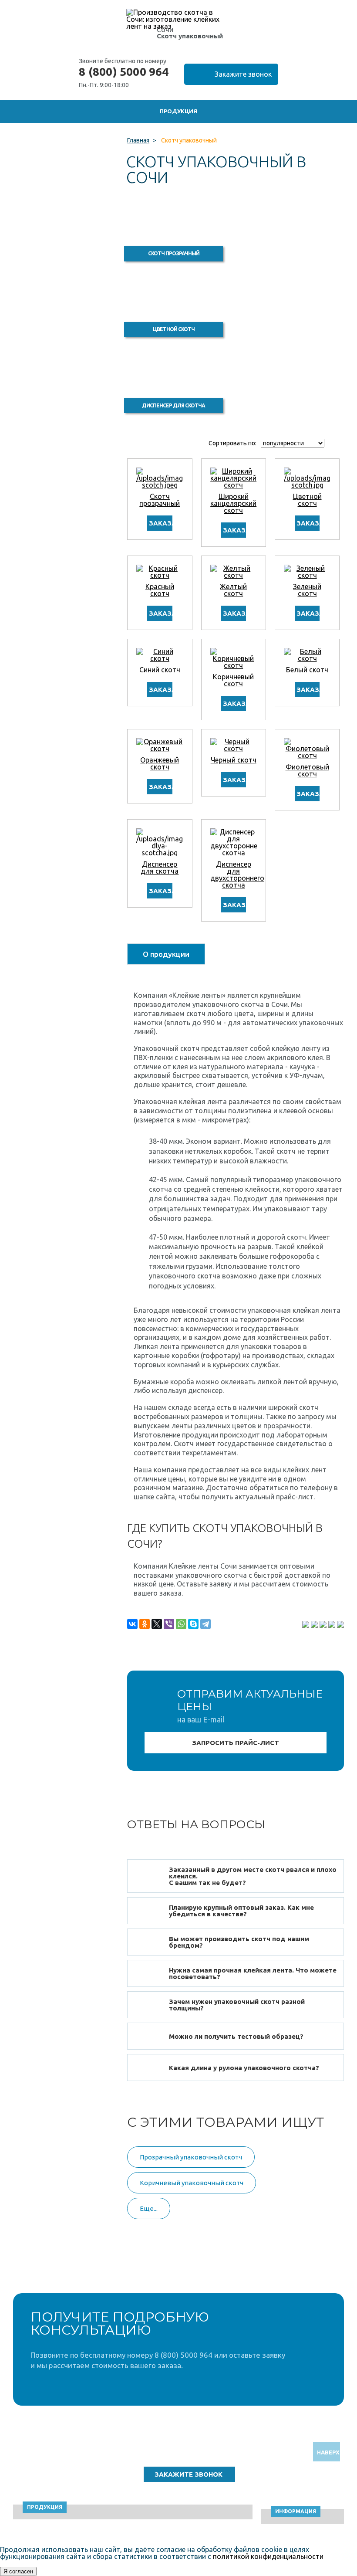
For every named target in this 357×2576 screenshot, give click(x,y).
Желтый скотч (233, 590)
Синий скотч (160, 670)
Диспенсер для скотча (160, 868)
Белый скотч (307, 670)
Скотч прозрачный (160, 500)
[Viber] (169, 1624)
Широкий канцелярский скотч (233, 503)
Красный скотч (160, 590)
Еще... (149, 2208)
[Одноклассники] (145, 1624)
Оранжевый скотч (160, 763)
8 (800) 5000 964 (124, 72)
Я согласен (18, 2571)
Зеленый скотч (307, 590)
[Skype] (193, 1624)
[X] (157, 1624)
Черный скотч (234, 760)
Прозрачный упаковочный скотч (191, 2157)
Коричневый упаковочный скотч (192, 2183)
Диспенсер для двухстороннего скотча (237, 874)
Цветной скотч (307, 500)
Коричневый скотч (233, 680)
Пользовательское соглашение (286, 2480)
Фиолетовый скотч (307, 770)
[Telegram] (205, 1624)
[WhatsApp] (181, 1624)
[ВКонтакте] (132, 1624)
